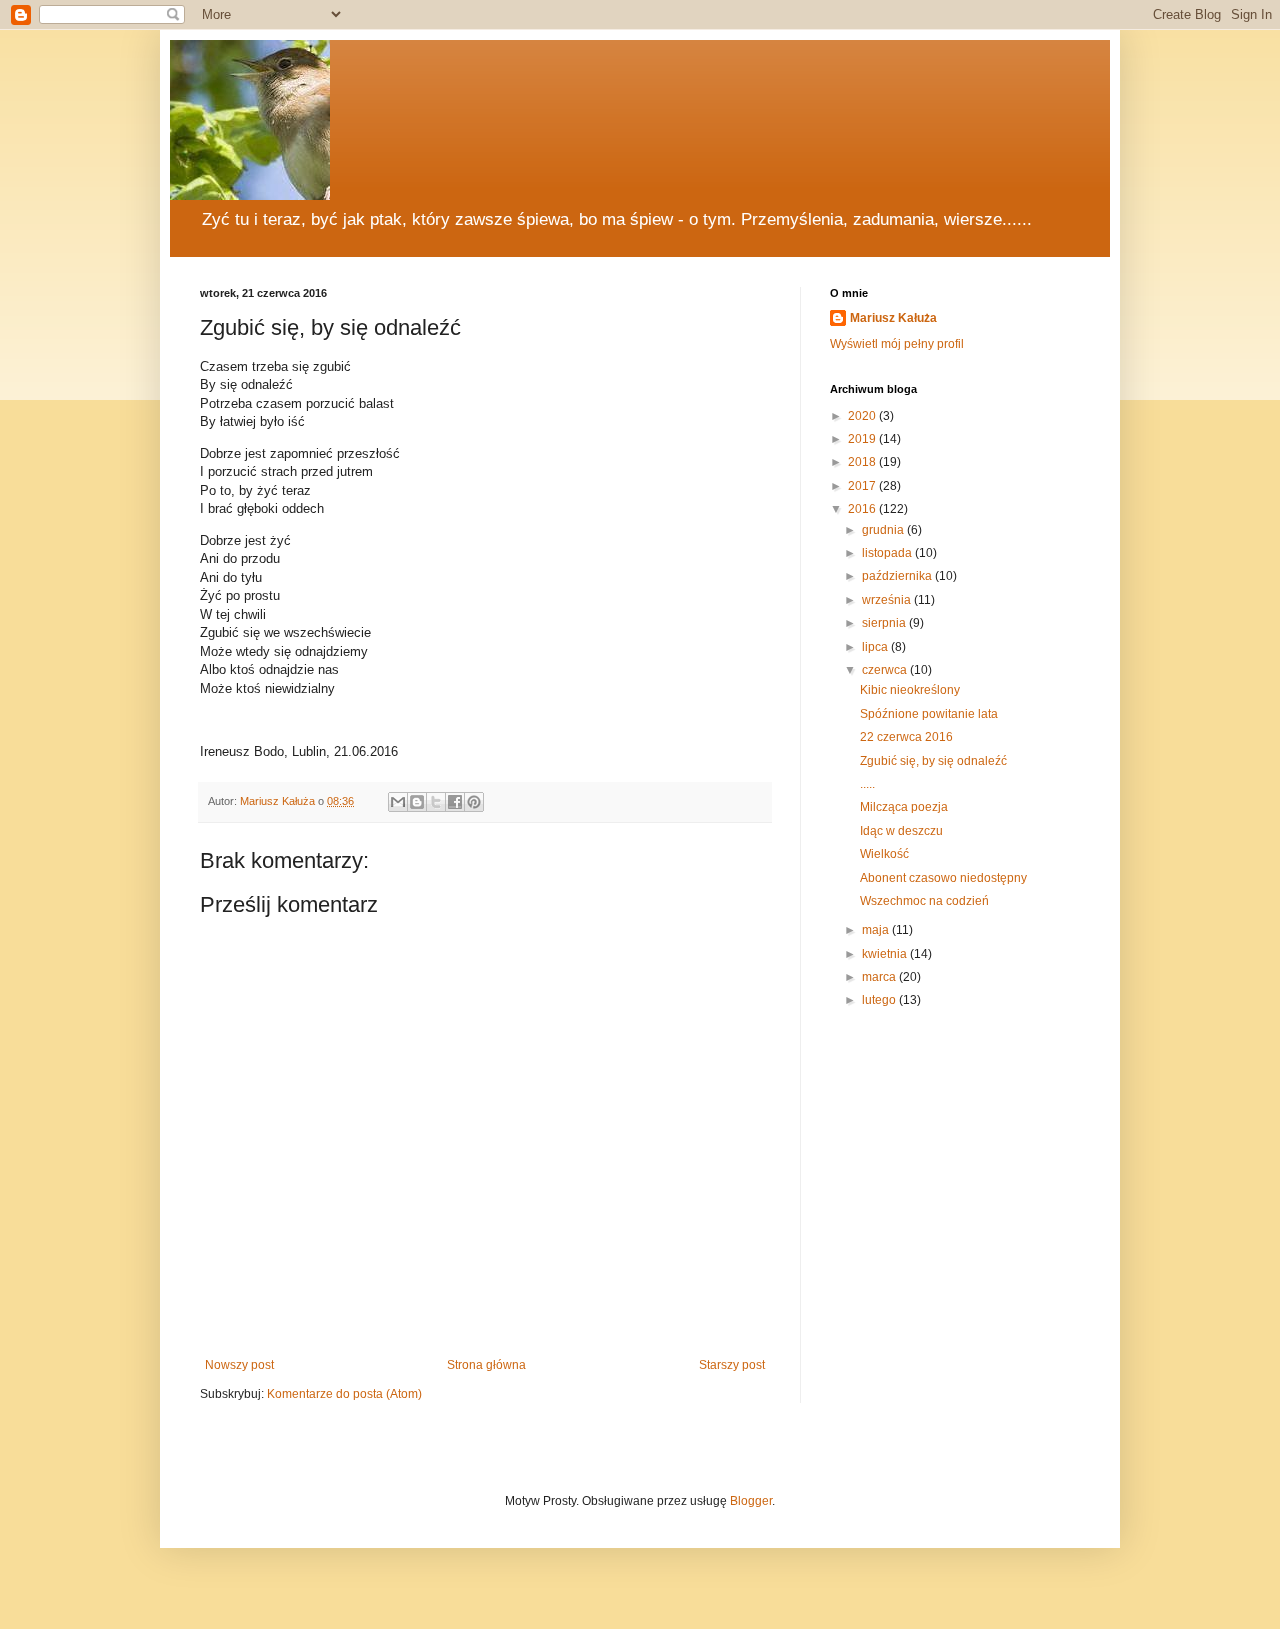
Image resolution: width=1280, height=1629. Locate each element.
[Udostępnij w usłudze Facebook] (455, 802)
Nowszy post (239, 1365)
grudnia (884, 530)
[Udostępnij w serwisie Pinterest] (474, 802)
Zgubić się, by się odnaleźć (933, 761)
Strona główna (486, 1365)
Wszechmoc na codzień (924, 901)
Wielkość (884, 854)
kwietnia (886, 954)
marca (880, 977)
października (898, 576)
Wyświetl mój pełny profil (897, 344)
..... (867, 784)
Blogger (751, 1501)
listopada (888, 553)
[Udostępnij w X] (436, 802)
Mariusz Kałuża (893, 318)
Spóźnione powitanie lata (929, 714)
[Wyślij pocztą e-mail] (398, 802)
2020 (863, 416)
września (888, 600)
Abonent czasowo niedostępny (943, 878)
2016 (863, 509)
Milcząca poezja (904, 807)
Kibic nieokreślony (910, 690)
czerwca (886, 670)
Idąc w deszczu (901, 831)
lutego (880, 1000)
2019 (863, 439)
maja (877, 930)
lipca (876, 647)
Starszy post (732, 1365)
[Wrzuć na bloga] (417, 802)
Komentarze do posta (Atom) (344, 1394)
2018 (863, 462)
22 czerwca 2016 (906, 737)
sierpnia (885, 623)
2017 (863, 486)
